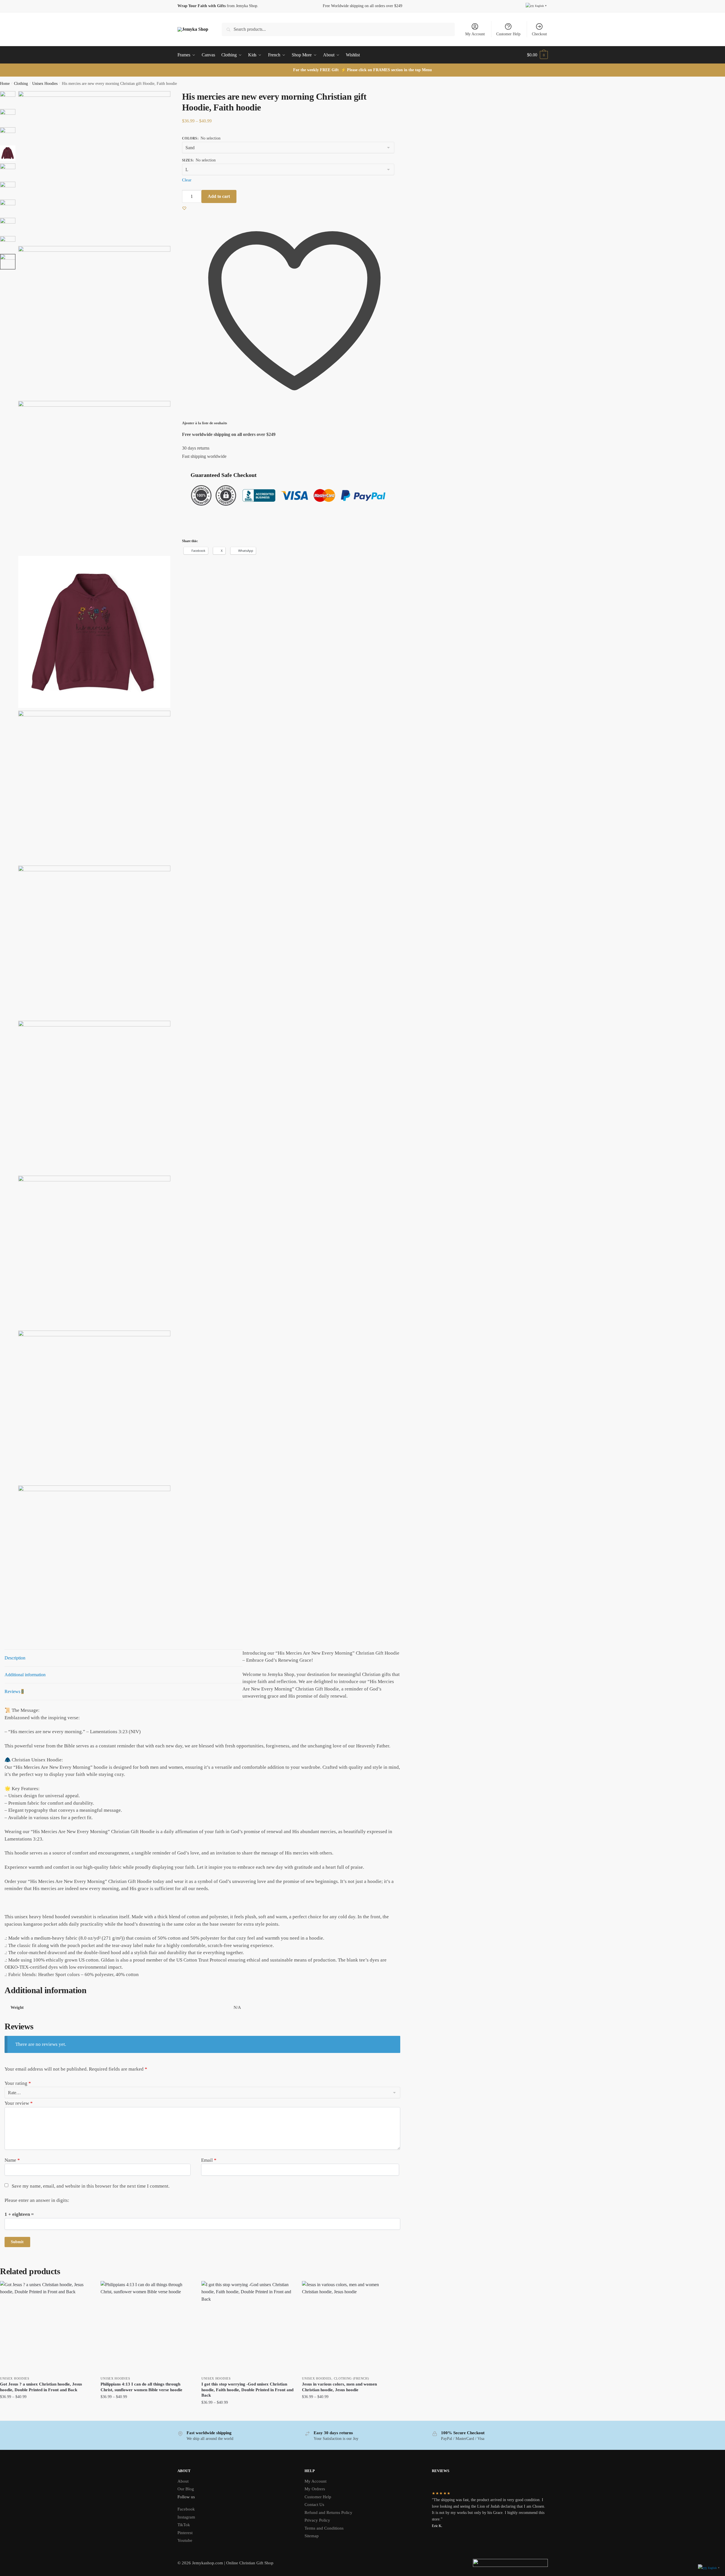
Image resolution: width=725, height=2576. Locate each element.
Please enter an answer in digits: (37, 2200)
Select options (46, 2414)
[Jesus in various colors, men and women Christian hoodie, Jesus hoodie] (348, 2327)
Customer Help (508, 34)
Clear (187, 180)
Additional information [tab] (25, 1675)
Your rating (18, 2083)
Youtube (185, 2540)
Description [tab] (15, 1658)
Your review (19, 2103)
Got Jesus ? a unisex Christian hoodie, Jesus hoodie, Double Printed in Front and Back (41, 2387)
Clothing (21, 84)
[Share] (177, 96)
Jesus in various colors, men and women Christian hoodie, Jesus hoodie (339, 2387)
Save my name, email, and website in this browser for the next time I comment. (91, 2186)
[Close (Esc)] (172, 96)
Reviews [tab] (14, 1691)
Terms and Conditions (324, 2528)
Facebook (186, 2509)
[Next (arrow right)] (177, 111)
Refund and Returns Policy (328, 2513)
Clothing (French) (351, 2378)
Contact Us (314, 2505)
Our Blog (186, 2489)
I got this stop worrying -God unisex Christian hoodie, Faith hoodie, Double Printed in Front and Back (247, 2390)
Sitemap (312, 2536)
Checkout (539, 34)
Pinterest (185, 2533)
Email (209, 2160)
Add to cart (219, 196)
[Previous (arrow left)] (172, 111)
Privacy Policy (317, 2520)
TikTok (184, 2525)
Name (12, 2160)
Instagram (186, 2517)
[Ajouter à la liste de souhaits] (85, 2288)
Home (5, 84)
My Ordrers (315, 2489)
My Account (475, 34)
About (183, 2481)
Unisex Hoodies (45, 84)
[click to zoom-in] (94, 167)
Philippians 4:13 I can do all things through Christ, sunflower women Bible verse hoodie (141, 2387)
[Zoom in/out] (177, 104)
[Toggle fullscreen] (172, 104)
